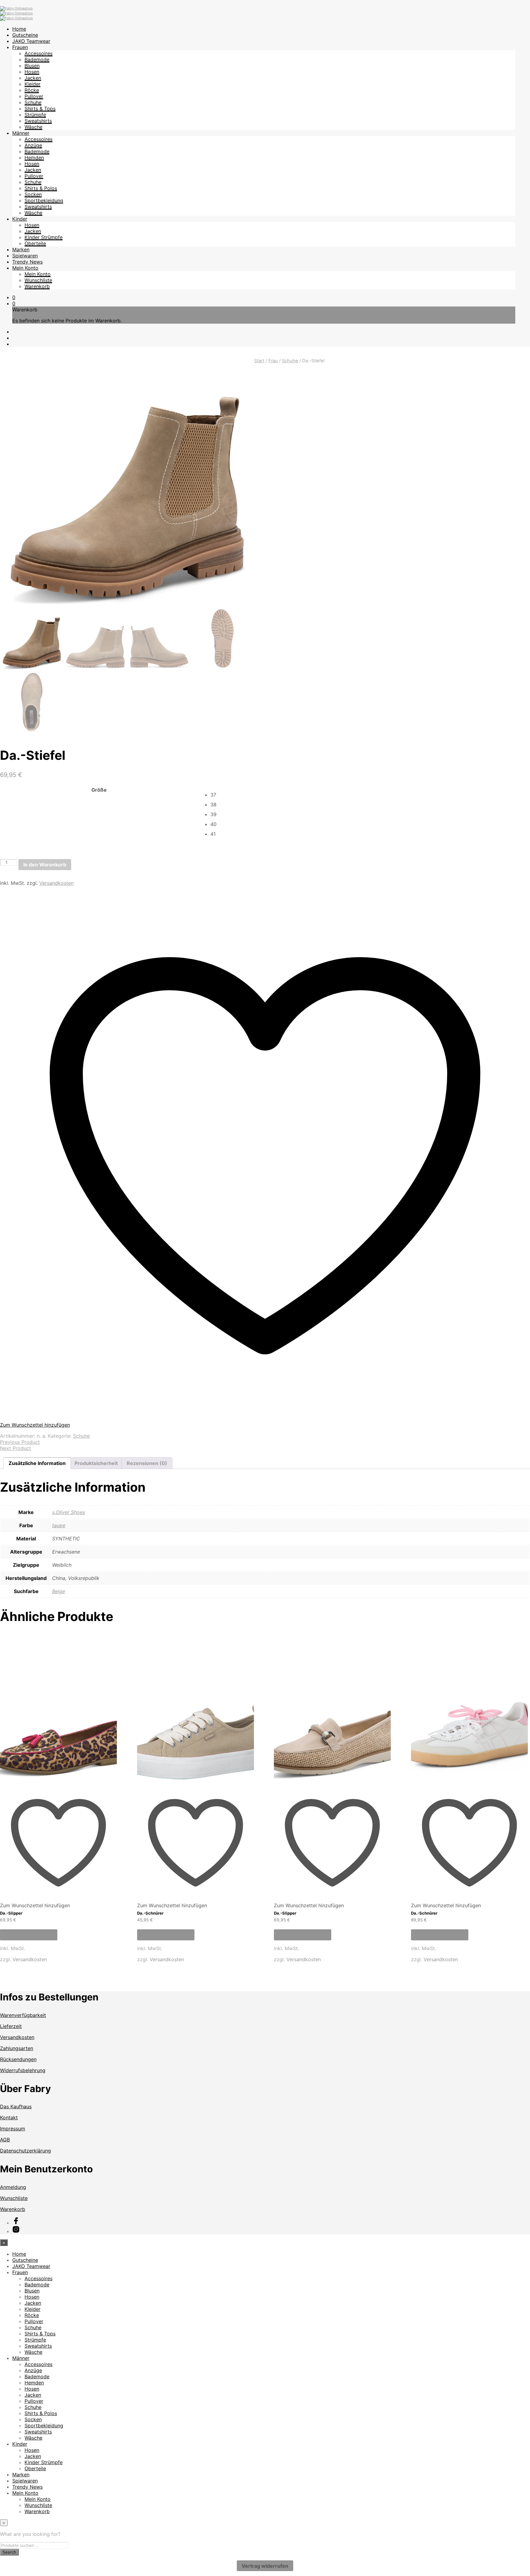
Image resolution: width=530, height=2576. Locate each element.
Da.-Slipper (11, 1913)
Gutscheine (25, 35)
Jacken (33, 78)
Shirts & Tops (40, 108)
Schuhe (33, 102)
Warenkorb (37, 286)
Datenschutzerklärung (25, 2151)
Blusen (32, 66)
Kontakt (9, 2117)
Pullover (34, 96)
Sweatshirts (38, 121)
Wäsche (33, 127)
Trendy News (27, 262)
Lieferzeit (11, 2026)
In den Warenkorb (45, 865)
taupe (59, 1525)
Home (19, 29)
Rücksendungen (18, 2059)
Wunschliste (38, 280)
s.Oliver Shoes (69, 1512)
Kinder (20, 219)
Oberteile (35, 243)
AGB (5, 2140)
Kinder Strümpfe (44, 237)
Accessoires (38, 53)
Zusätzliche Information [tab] (37, 1463)
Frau (273, 361)
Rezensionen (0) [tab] (147, 1463)
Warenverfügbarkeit (23, 2015)
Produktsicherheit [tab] (96, 1463)
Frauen (20, 47)
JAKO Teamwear (31, 41)
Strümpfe (35, 115)
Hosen (32, 72)
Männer (21, 133)
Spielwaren (25, 256)
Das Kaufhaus (16, 2106)
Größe (99, 790)
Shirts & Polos (41, 188)
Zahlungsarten (17, 2048)
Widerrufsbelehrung (23, 2070)
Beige (59, 1591)
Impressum (13, 2129)
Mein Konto (25, 268)
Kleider (33, 84)
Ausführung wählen (29, 1935)
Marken (21, 249)
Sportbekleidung (44, 200)
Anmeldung (13, 2187)
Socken (33, 194)
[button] (14, 297)
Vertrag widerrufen (265, 2566)
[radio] (370, 795)
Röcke (32, 90)
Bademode (37, 59)
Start (259, 361)
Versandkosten (56, 883)
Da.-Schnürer (150, 1913)
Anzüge (33, 145)
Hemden (34, 158)
